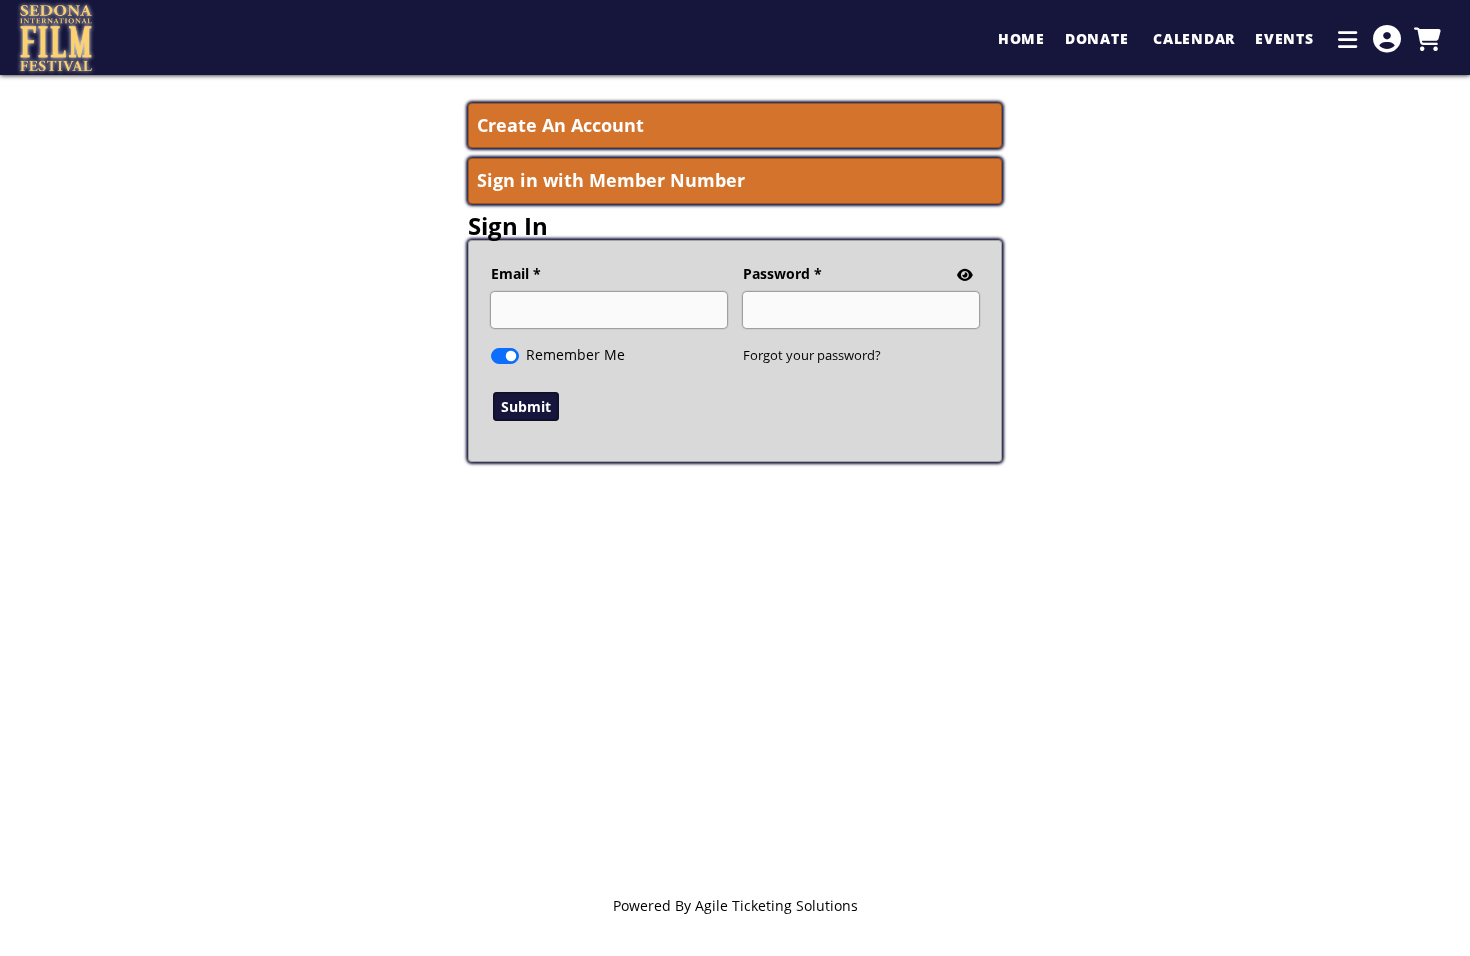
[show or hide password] (963, 274)
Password (776, 273)
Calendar (1194, 38)
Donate (1099, 38)
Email (510, 273)
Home (1021, 38)
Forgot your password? (812, 355)
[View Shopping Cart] (1427, 39)
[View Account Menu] (1387, 39)
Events (1286, 38)
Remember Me (575, 354)
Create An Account (560, 125)
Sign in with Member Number (611, 180)
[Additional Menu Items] (1348, 39)
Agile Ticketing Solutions (776, 905)
